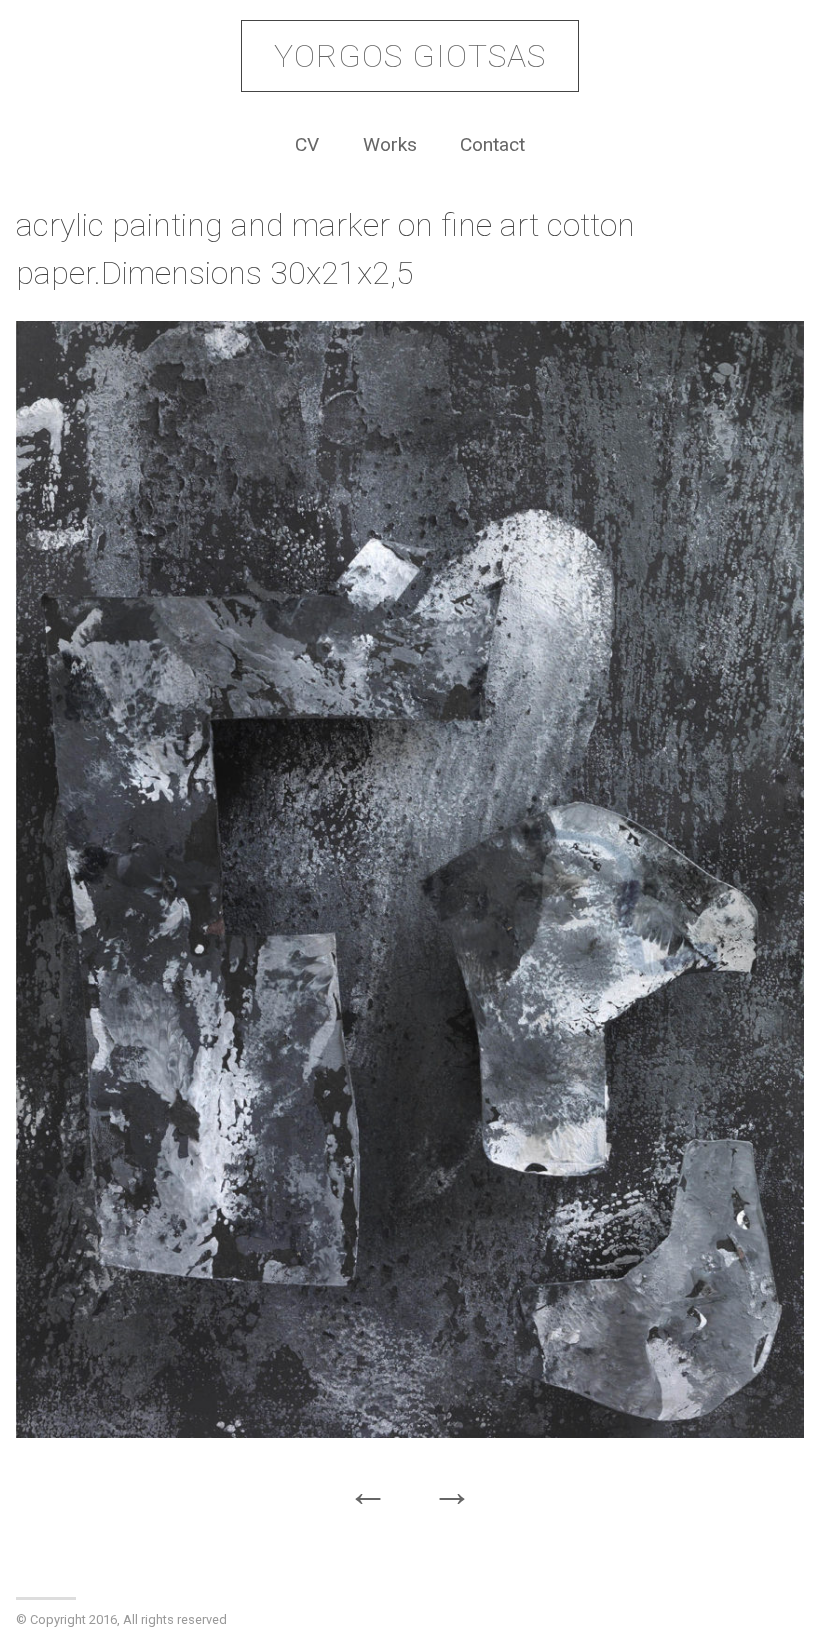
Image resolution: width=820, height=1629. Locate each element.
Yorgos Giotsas (410, 56)
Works (390, 144)
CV (307, 144)
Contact (492, 144)
